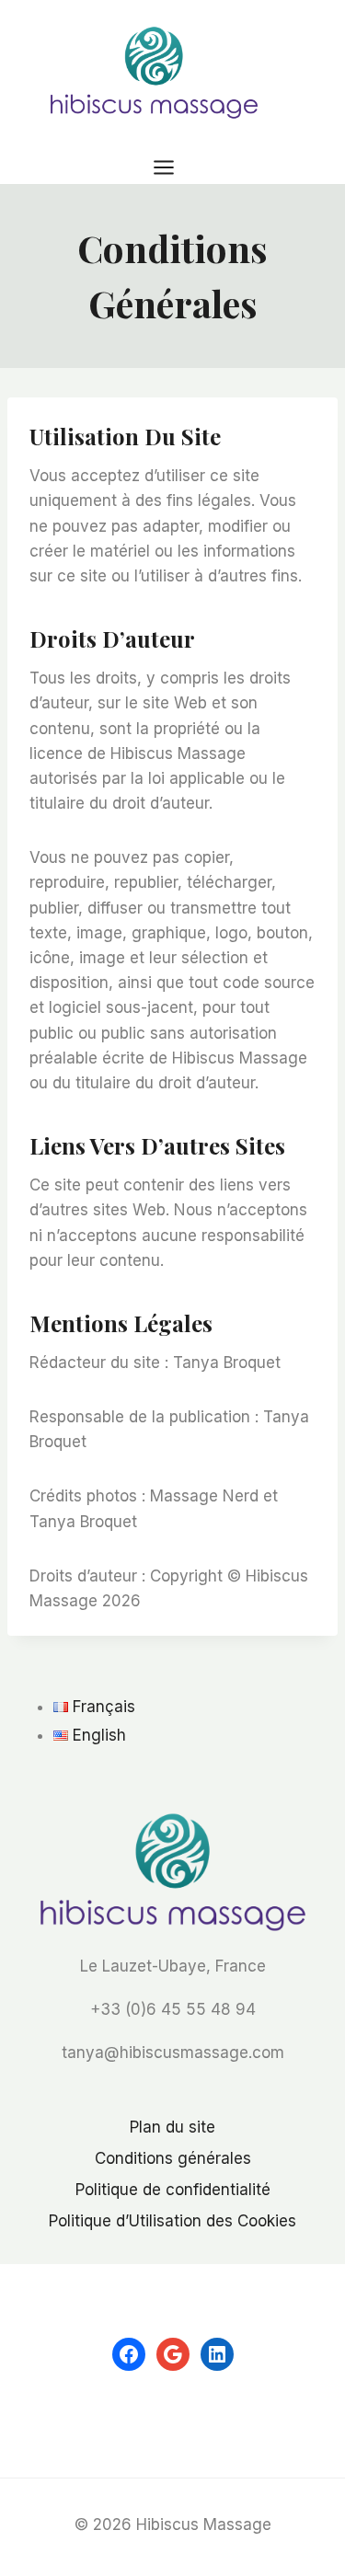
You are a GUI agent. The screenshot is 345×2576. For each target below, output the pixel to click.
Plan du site (172, 2127)
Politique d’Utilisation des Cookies (172, 2221)
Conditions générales (173, 2158)
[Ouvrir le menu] (172, 167)
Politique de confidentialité (173, 2190)
